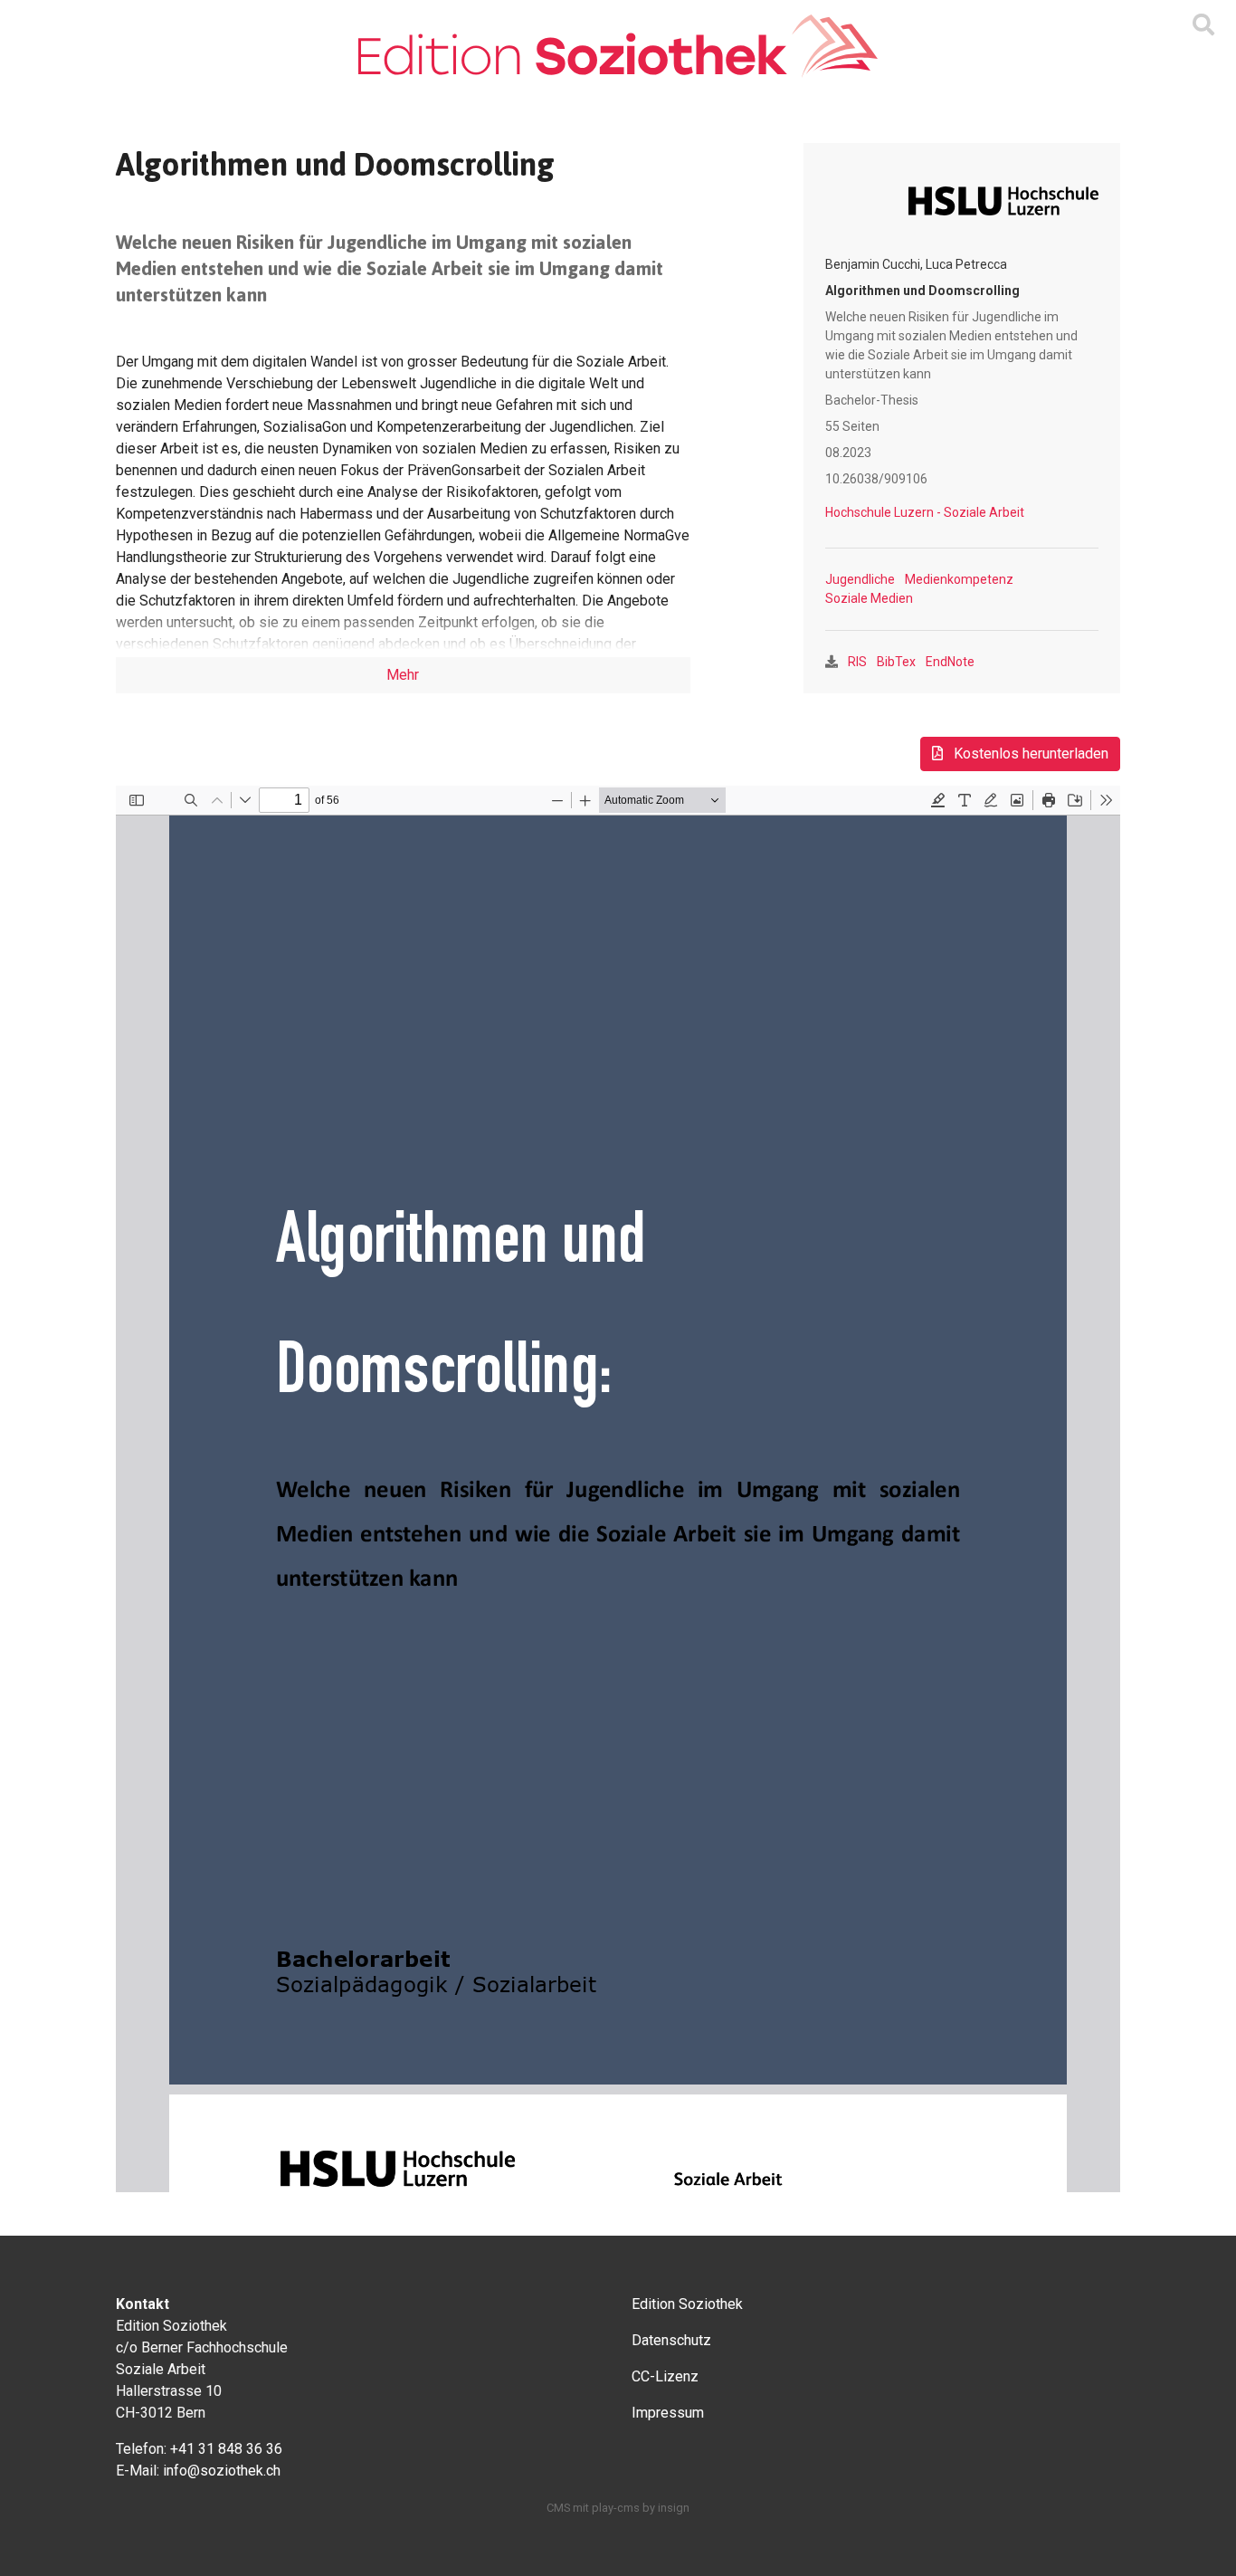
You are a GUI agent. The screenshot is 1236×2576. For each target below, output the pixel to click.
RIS (857, 662)
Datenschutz (671, 2340)
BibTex (896, 662)
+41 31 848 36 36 (226, 2449)
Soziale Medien (869, 598)
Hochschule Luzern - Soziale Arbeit (925, 512)
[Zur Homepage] (618, 46)
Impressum (668, 2413)
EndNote (950, 662)
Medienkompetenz (959, 579)
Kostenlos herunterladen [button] (1029, 754)
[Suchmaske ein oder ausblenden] (1203, 25)
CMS (558, 2508)
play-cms (616, 2508)
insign (674, 2508)
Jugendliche (860, 579)
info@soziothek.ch (222, 2471)
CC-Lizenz (665, 2376)
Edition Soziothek (687, 2304)
